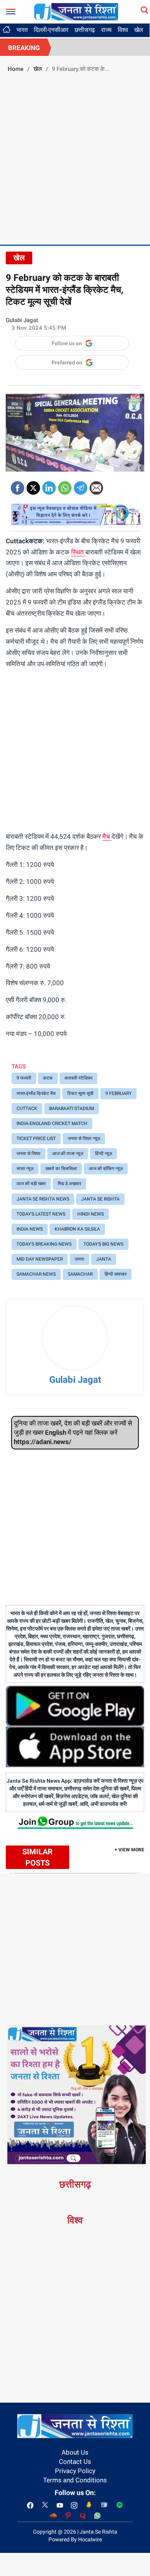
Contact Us (75, 2462)
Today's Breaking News (44, 1244)
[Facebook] (17, 485)
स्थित (78, 552)
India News (30, 1229)
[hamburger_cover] (11, 10)
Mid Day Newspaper (40, 1259)
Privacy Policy (75, 2471)
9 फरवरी (24, 1078)
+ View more (129, 1850)
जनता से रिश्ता (28, 1154)
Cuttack (27, 1108)
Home (16, 69)
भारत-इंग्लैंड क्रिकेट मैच (36, 1093)
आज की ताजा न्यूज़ (68, 1154)
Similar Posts (37, 1857)
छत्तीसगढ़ (85, 30)
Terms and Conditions (75, 2480)
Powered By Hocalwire (75, 2539)
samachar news (36, 1274)
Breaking (24, 48)
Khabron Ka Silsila (77, 1229)
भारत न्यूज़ (25, 1169)
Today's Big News (103, 1244)
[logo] (76, 11)
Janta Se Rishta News (43, 1199)
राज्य (106, 30)
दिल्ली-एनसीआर (51, 30)
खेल (139, 30)
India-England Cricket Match (52, 1123)
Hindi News (91, 1214)
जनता (79, 1259)
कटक (48, 1078)
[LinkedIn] (49, 485)
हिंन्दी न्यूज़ (103, 1154)
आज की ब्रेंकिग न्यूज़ (106, 1169)
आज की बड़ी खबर (31, 1184)
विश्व (123, 30)
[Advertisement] (75, 158)
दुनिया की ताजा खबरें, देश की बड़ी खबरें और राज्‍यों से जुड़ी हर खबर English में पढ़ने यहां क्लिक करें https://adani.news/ (73, 1433)
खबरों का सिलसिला (61, 1169)
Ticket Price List (36, 1139)
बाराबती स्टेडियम (78, 1078)
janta (104, 1259)
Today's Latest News (41, 1214)
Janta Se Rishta (100, 1199)
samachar (80, 1274)
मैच (107, 836)
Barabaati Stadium (72, 1108)
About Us (75, 2452)
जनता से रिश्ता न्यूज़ (84, 1139)
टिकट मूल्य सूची (80, 1093)
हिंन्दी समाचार (116, 1274)
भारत (22, 30)
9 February (118, 1093)
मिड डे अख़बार (69, 1184)
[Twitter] (33, 485)
